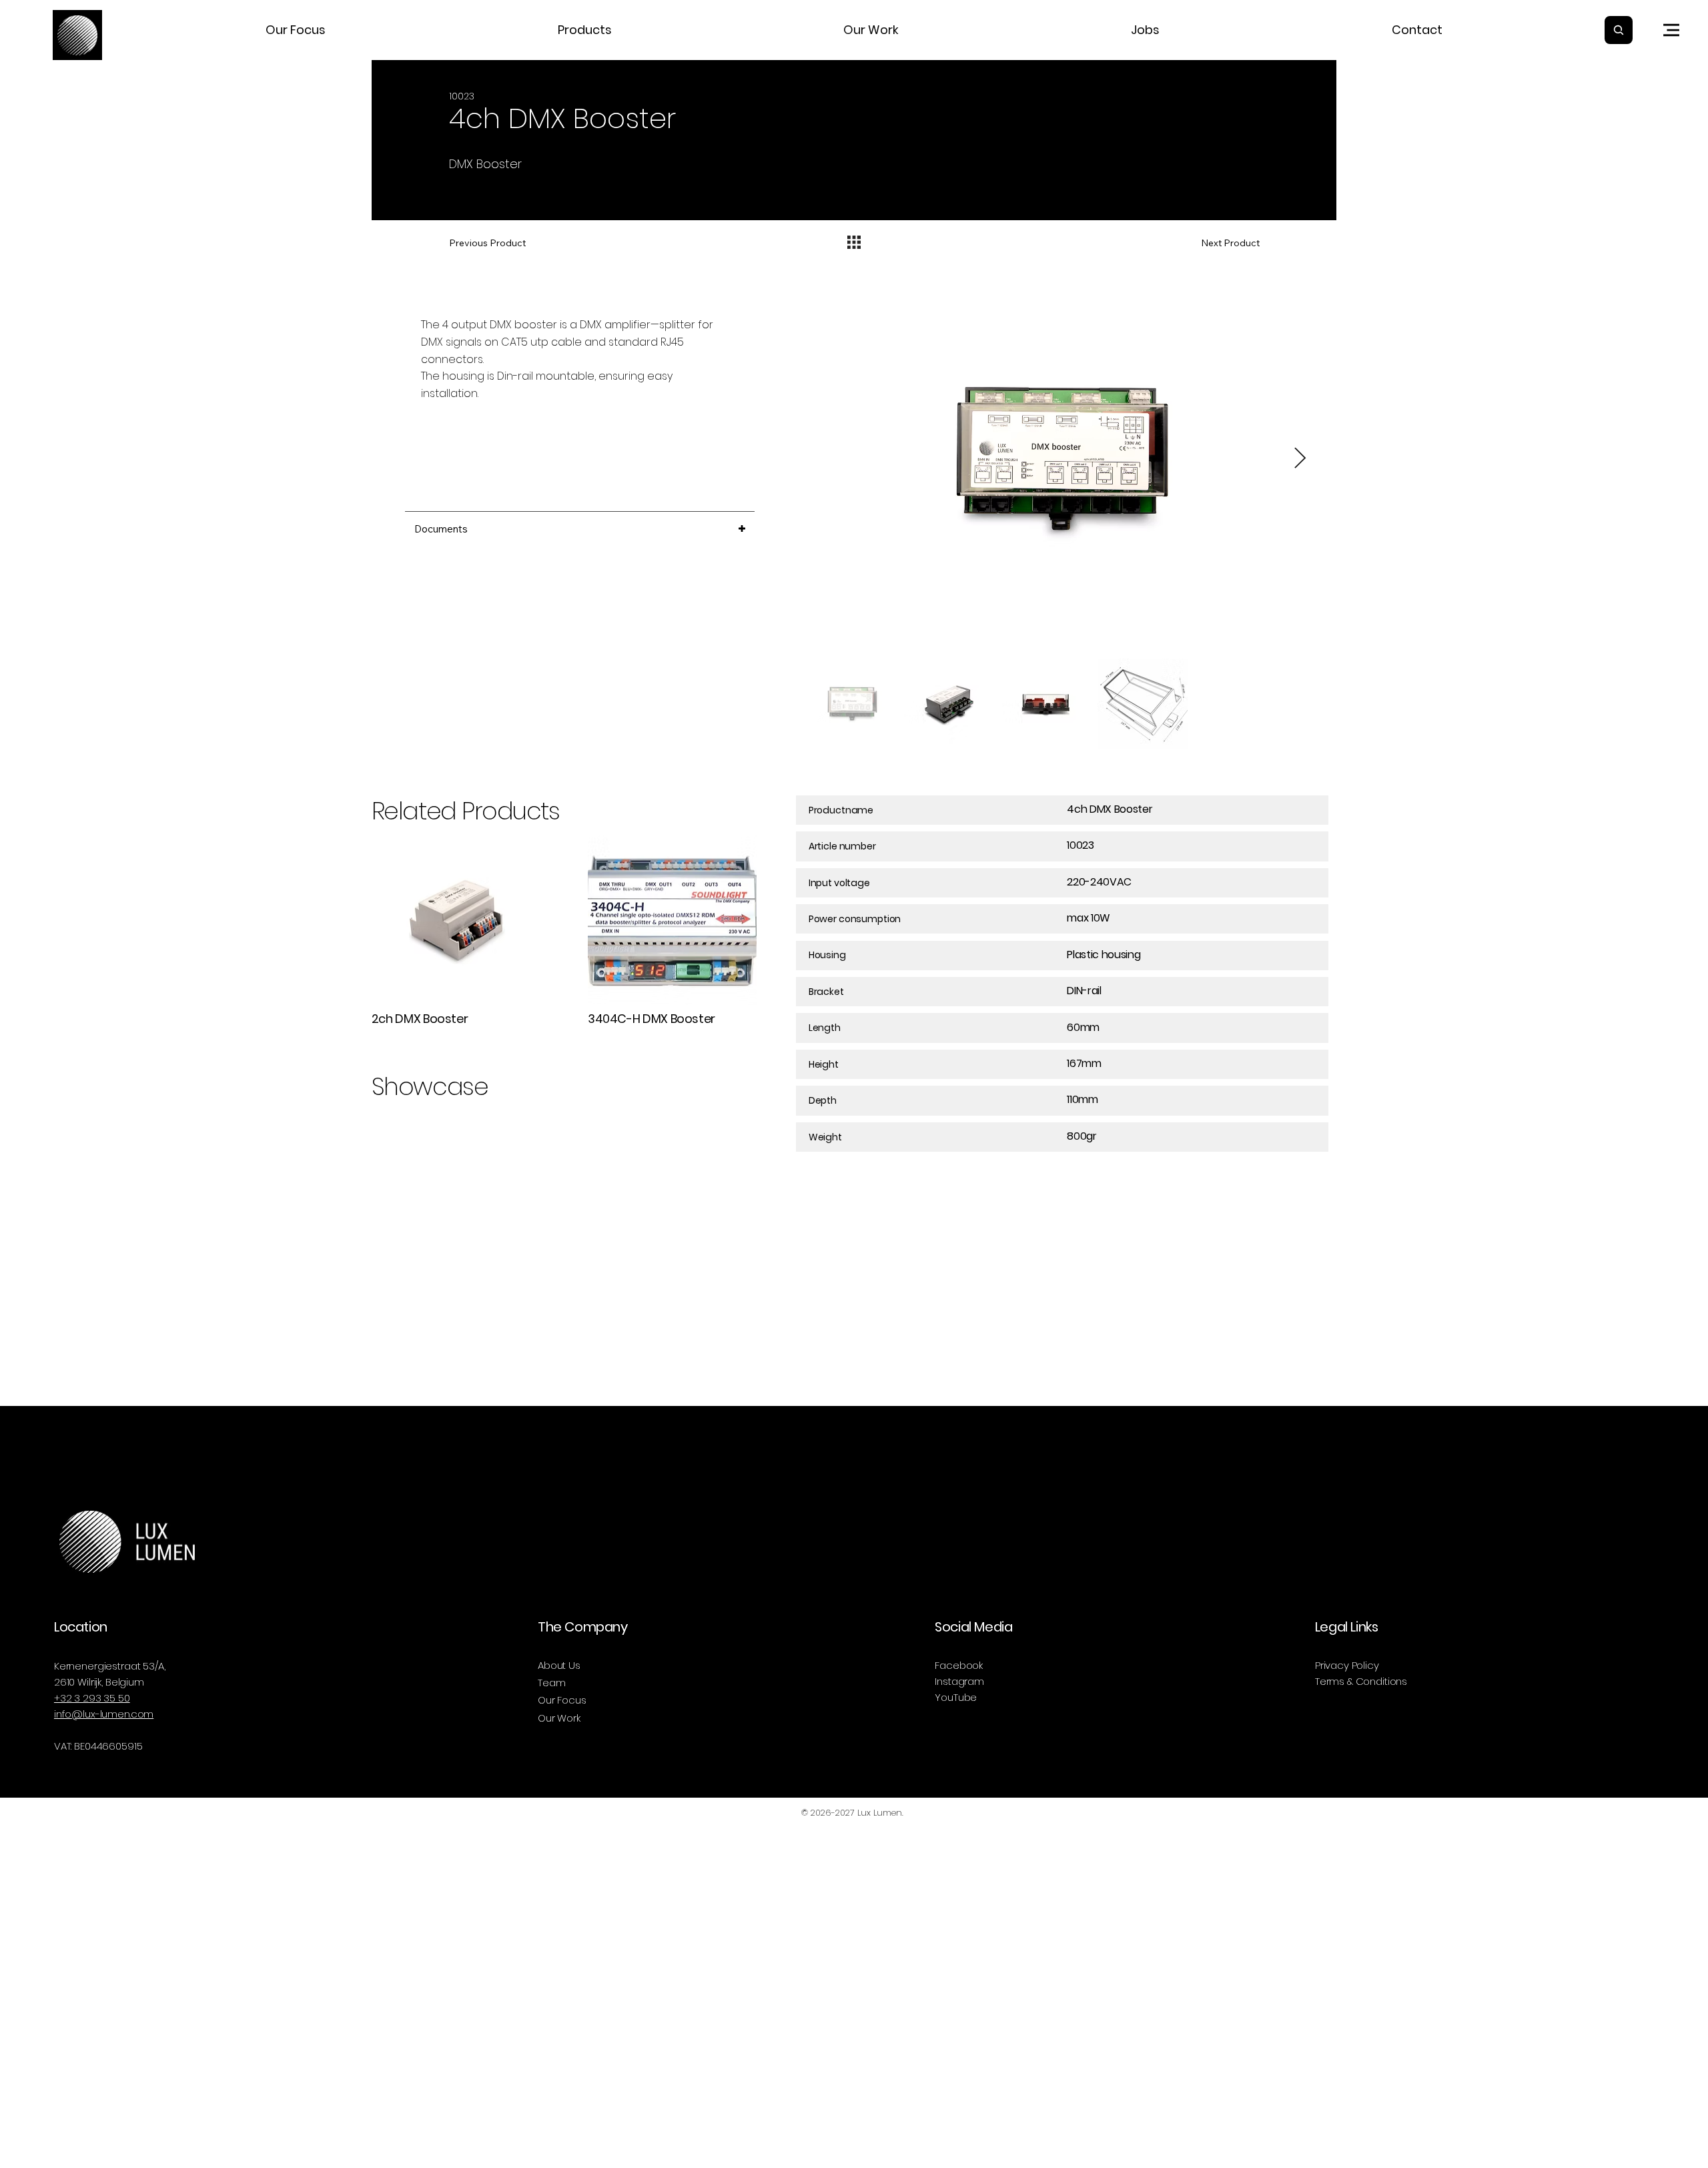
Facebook (959, 1665)
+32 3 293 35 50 (92, 1698)
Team (551, 1683)
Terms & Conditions (1361, 1681)
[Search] (1619, 30)
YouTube (956, 1697)
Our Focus (562, 1700)
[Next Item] (1300, 458)
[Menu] (1671, 30)
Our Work (559, 1718)
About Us (559, 1665)
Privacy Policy (1347, 1665)
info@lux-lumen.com (104, 1714)
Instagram (959, 1681)
